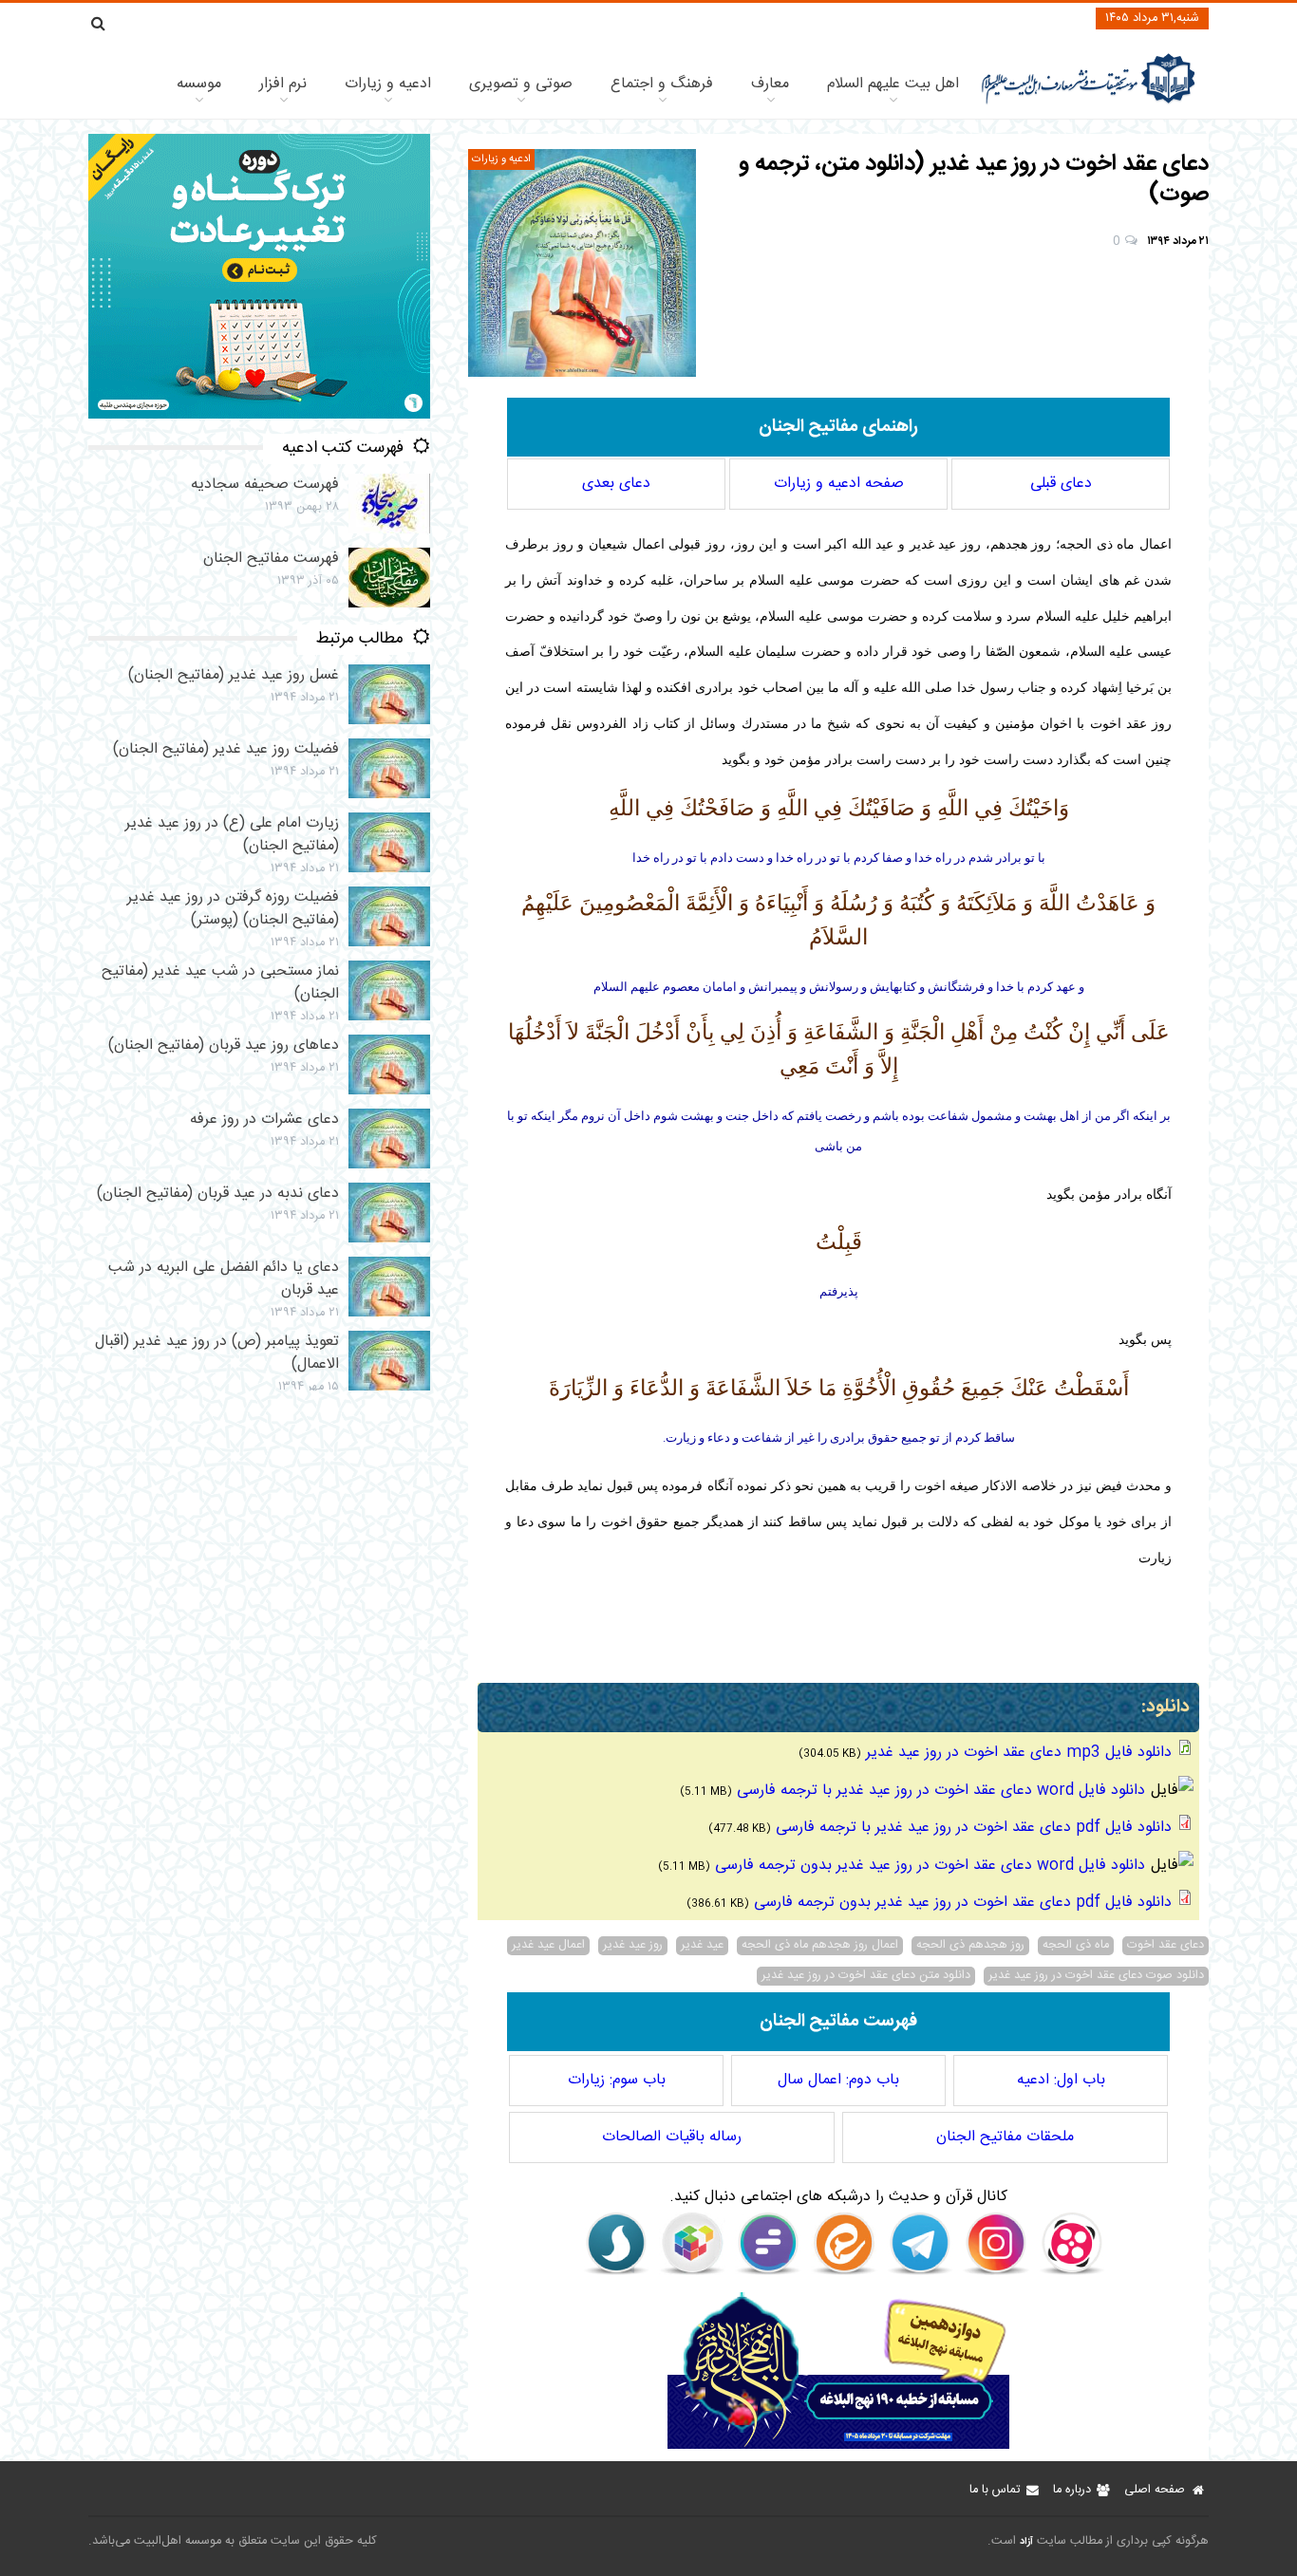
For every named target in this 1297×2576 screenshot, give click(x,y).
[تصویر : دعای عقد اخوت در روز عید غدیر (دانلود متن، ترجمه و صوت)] (582, 263)
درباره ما (1072, 2490)
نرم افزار (283, 84)
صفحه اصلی (1155, 2490)
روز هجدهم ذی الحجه (970, 1946)
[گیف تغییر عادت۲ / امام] (259, 415)
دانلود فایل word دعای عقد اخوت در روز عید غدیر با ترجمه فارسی (941, 1791)
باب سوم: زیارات (617, 2080)
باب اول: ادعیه (1061, 2080)
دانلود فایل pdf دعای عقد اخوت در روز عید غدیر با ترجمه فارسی (974, 1828)
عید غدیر (702, 1946)
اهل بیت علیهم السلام (893, 84)
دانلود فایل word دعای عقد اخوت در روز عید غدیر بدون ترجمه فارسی (930, 1866)
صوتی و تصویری (521, 84)
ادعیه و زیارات (388, 84)
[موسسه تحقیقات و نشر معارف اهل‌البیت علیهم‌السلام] (1089, 102)
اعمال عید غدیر (548, 1946)
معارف (770, 84)
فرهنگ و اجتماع (662, 84)
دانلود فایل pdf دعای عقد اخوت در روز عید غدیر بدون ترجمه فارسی (963, 1903)
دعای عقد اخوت (1165, 1946)
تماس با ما (995, 2490)
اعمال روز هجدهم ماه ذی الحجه (820, 1946)
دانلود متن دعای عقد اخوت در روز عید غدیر (866, 1976)
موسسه (199, 84)
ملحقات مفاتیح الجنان (1005, 2137)
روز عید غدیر (633, 1946)
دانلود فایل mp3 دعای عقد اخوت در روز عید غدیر (1019, 1753)
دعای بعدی (616, 484)
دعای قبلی (1061, 484)
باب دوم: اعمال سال (838, 2080)
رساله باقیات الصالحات (672, 2137)
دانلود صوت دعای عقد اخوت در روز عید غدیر (1096, 1976)
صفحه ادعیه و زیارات (839, 484)
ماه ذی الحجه (1076, 1946)
